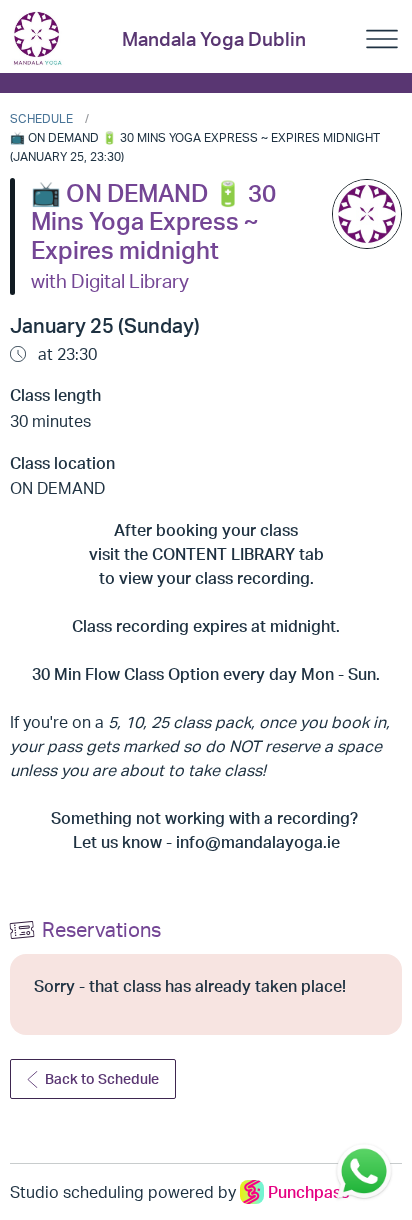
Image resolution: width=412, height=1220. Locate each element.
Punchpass (308, 1192)
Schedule (41, 118)
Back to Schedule (102, 1078)
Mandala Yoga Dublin (214, 39)
